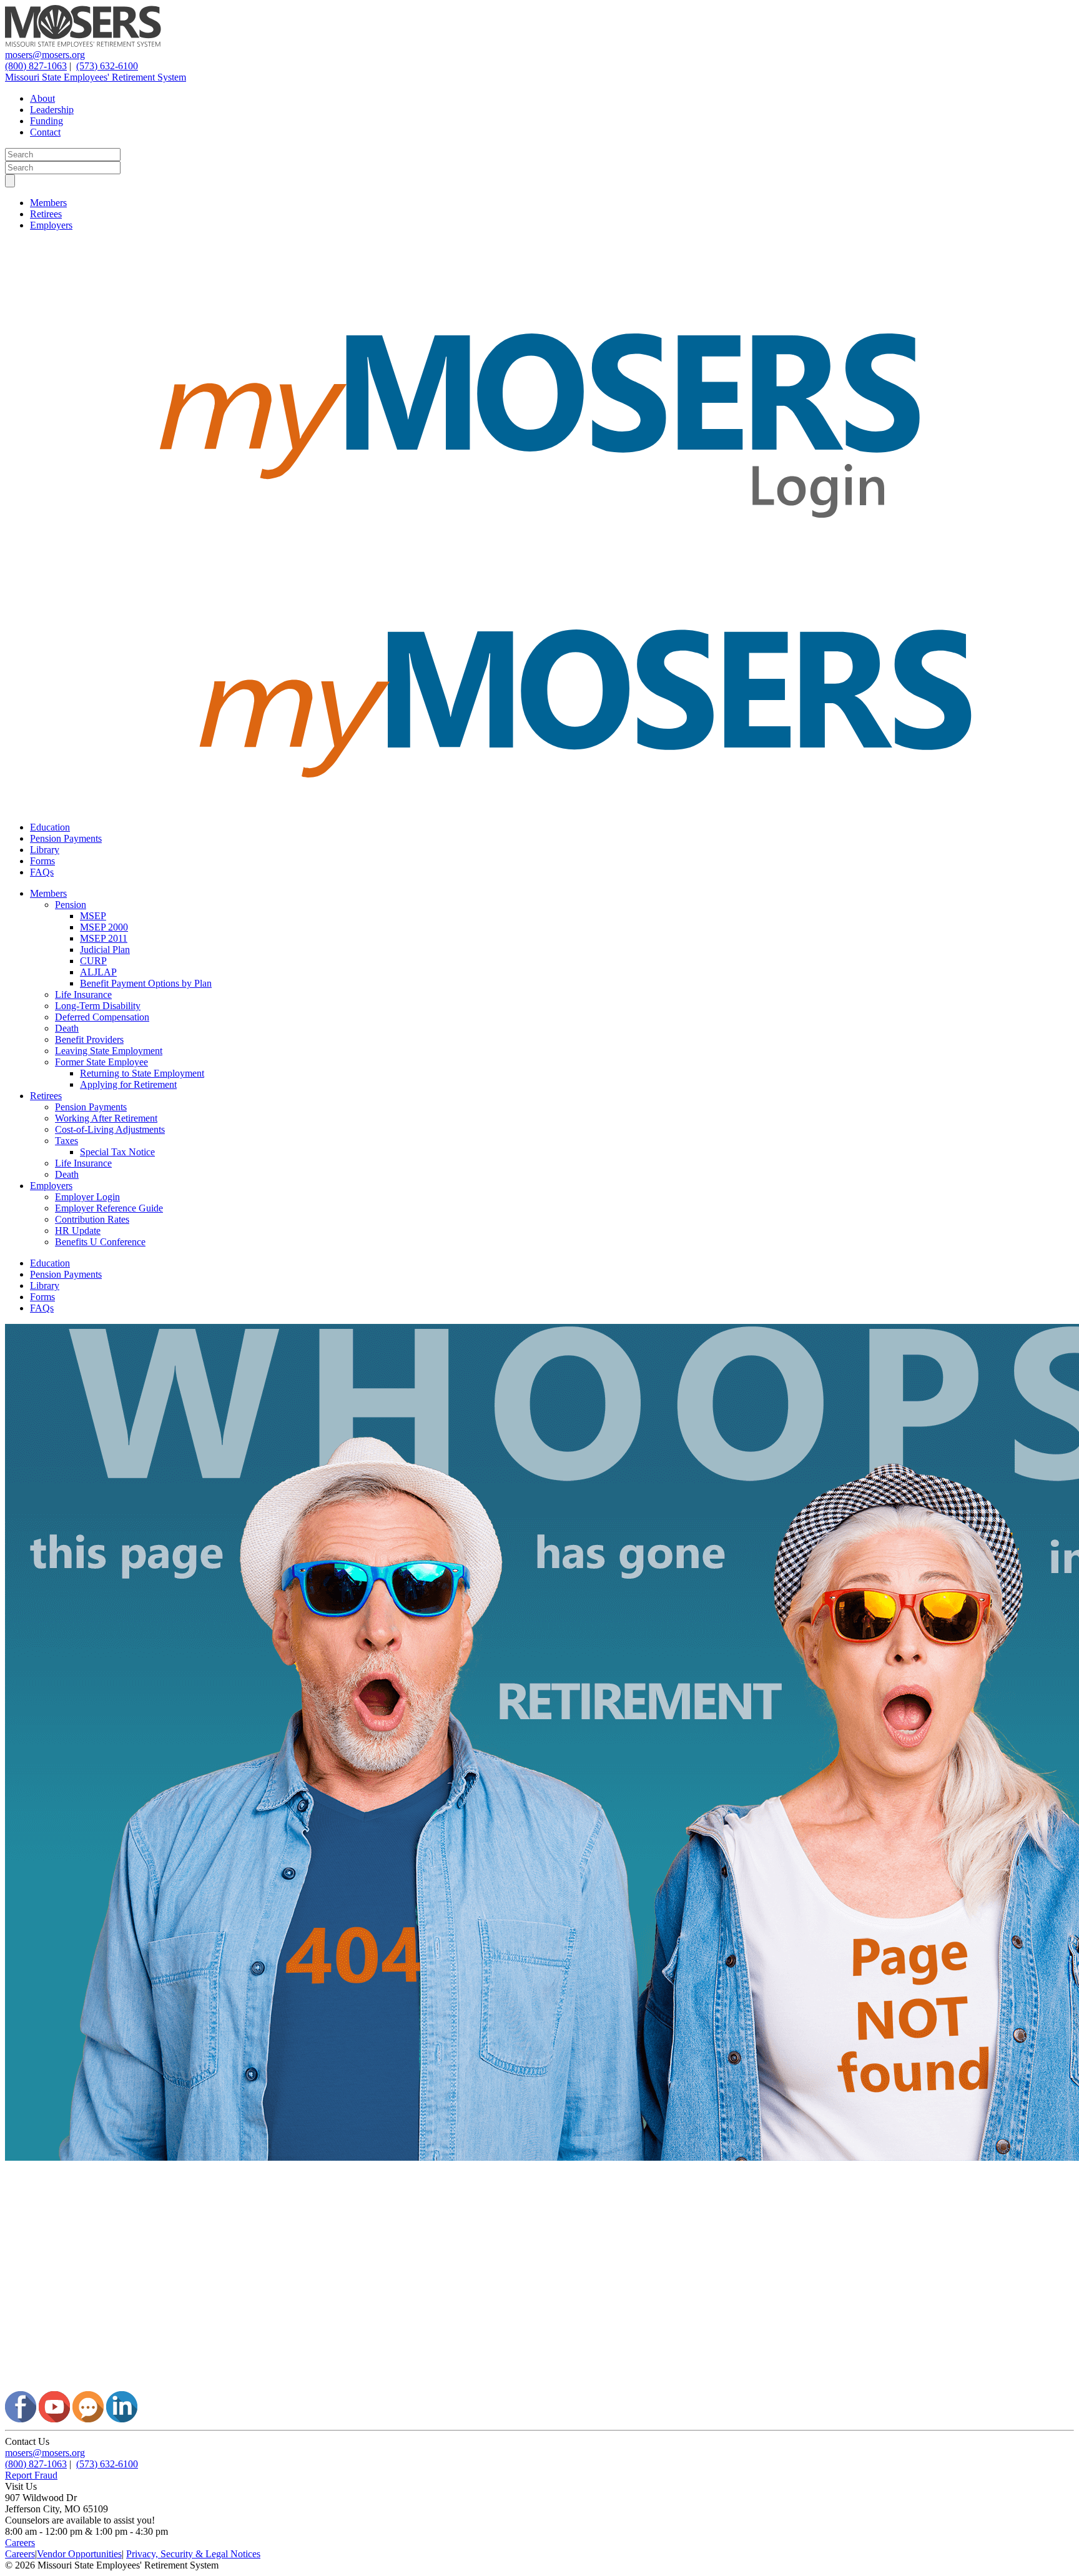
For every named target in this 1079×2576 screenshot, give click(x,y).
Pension (71, 905)
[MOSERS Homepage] (539, 2385)
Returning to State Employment (142, 1073)
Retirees (46, 214)
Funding (47, 121)
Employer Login (87, 1197)
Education (50, 827)
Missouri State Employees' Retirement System (96, 77)
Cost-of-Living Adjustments (110, 1129)
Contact (45, 132)
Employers (51, 225)
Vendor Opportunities (79, 2554)
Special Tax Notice (117, 1152)
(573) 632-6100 (107, 66)
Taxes (67, 1141)
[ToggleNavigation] (10, 181)
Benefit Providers (89, 1039)
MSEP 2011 (104, 938)
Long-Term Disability (98, 1006)
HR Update (78, 1231)
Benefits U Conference (100, 1242)
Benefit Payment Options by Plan (146, 983)
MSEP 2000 (104, 927)
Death (67, 1028)
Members (48, 203)
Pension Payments (66, 838)
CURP (93, 961)
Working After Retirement (106, 1118)
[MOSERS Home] (83, 43)
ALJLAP (98, 972)
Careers (20, 2543)
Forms (42, 861)
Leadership (52, 110)
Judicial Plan (105, 950)
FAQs (42, 872)
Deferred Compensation (102, 1017)
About (42, 98)
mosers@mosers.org (45, 55)
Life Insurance (83, 994)
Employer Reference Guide (109, 1208)
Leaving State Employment (109, 1051)
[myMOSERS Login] (539, 569)
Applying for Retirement (128, 1084)
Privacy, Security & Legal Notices (193, 2554)
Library (45, 850)
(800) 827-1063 (36, 66)
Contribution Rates (92, 1219)
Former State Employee (101, 1062)
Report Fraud (31, 2475)
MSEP (93, 916)
